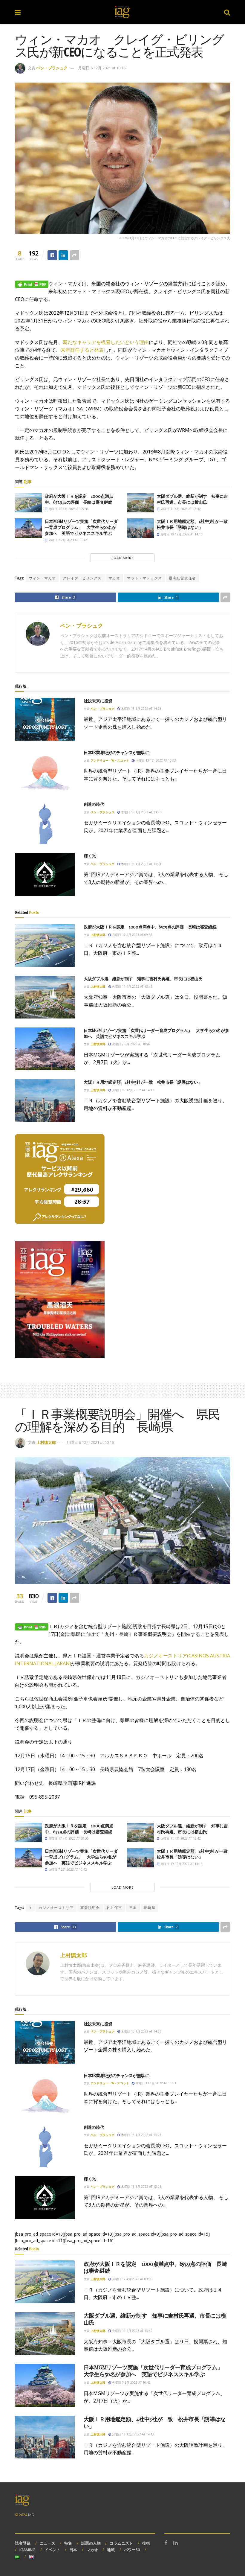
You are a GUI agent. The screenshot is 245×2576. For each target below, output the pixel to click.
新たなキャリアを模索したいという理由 (106, 342)
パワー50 (132, 2550)
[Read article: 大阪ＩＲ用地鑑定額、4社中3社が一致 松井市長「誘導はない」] (140, 528)
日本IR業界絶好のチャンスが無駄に (116, 752)
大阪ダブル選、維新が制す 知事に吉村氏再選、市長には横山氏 (192, 499)
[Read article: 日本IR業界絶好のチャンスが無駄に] (45, 771)
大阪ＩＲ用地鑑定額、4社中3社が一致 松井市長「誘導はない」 (194, 524)
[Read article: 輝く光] (45, 874)
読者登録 (23, 2543)
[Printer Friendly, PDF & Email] (32, 284)
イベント (53, 2550)
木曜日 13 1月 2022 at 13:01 (141, 864)
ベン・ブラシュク (52, 68)
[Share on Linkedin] (63, 255)
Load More (122, 558)
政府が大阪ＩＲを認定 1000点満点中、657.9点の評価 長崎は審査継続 (79, 499)
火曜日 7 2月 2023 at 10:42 (67, 540)
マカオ (114, 578)
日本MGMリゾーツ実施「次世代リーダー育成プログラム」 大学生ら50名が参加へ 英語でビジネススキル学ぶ (81, 527)
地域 (111, 2550)
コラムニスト (121, 2543)
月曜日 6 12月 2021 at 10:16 (102, 68)
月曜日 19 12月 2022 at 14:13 (181, 534)
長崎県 (150, 1908)
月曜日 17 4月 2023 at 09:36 (68, 509)
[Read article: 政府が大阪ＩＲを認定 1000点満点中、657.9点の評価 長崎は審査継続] (28, 503)
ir (30, 1908)
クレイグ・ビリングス (82, 578)
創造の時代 (94, 804)
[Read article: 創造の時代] (45, 823)
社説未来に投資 (98, 701)
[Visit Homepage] (122, 12)
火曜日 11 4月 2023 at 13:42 (180, 509)
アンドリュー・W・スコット (110, 760)
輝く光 (90, 856)
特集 (68, 2543)
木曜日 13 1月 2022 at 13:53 (155, 760)
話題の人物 (91, 2543)
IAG (31, 2515)
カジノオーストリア (56, 1908)
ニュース (48, 2543)
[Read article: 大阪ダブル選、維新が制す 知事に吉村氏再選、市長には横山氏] (140, 503)
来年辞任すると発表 (82, 350)
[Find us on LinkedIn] (176, 2543)
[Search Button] (227, 12)
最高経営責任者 (182, 578)
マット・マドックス (144, 578)
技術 (146, 2543)
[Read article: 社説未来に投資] (45, 719)
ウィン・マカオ (42, 578)
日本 (133, 1908)
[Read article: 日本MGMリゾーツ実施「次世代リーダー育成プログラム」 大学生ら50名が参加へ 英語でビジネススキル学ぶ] (28, 528)
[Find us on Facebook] (166, 2543)
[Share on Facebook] (52, 255)
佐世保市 (114, 1908)
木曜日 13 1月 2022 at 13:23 (141, 812)
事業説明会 (90, 1908)
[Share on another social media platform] (74, 255)
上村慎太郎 (98, 935)
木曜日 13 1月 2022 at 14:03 (141, 709)
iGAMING (27, 2550)
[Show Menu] (18, 12)
